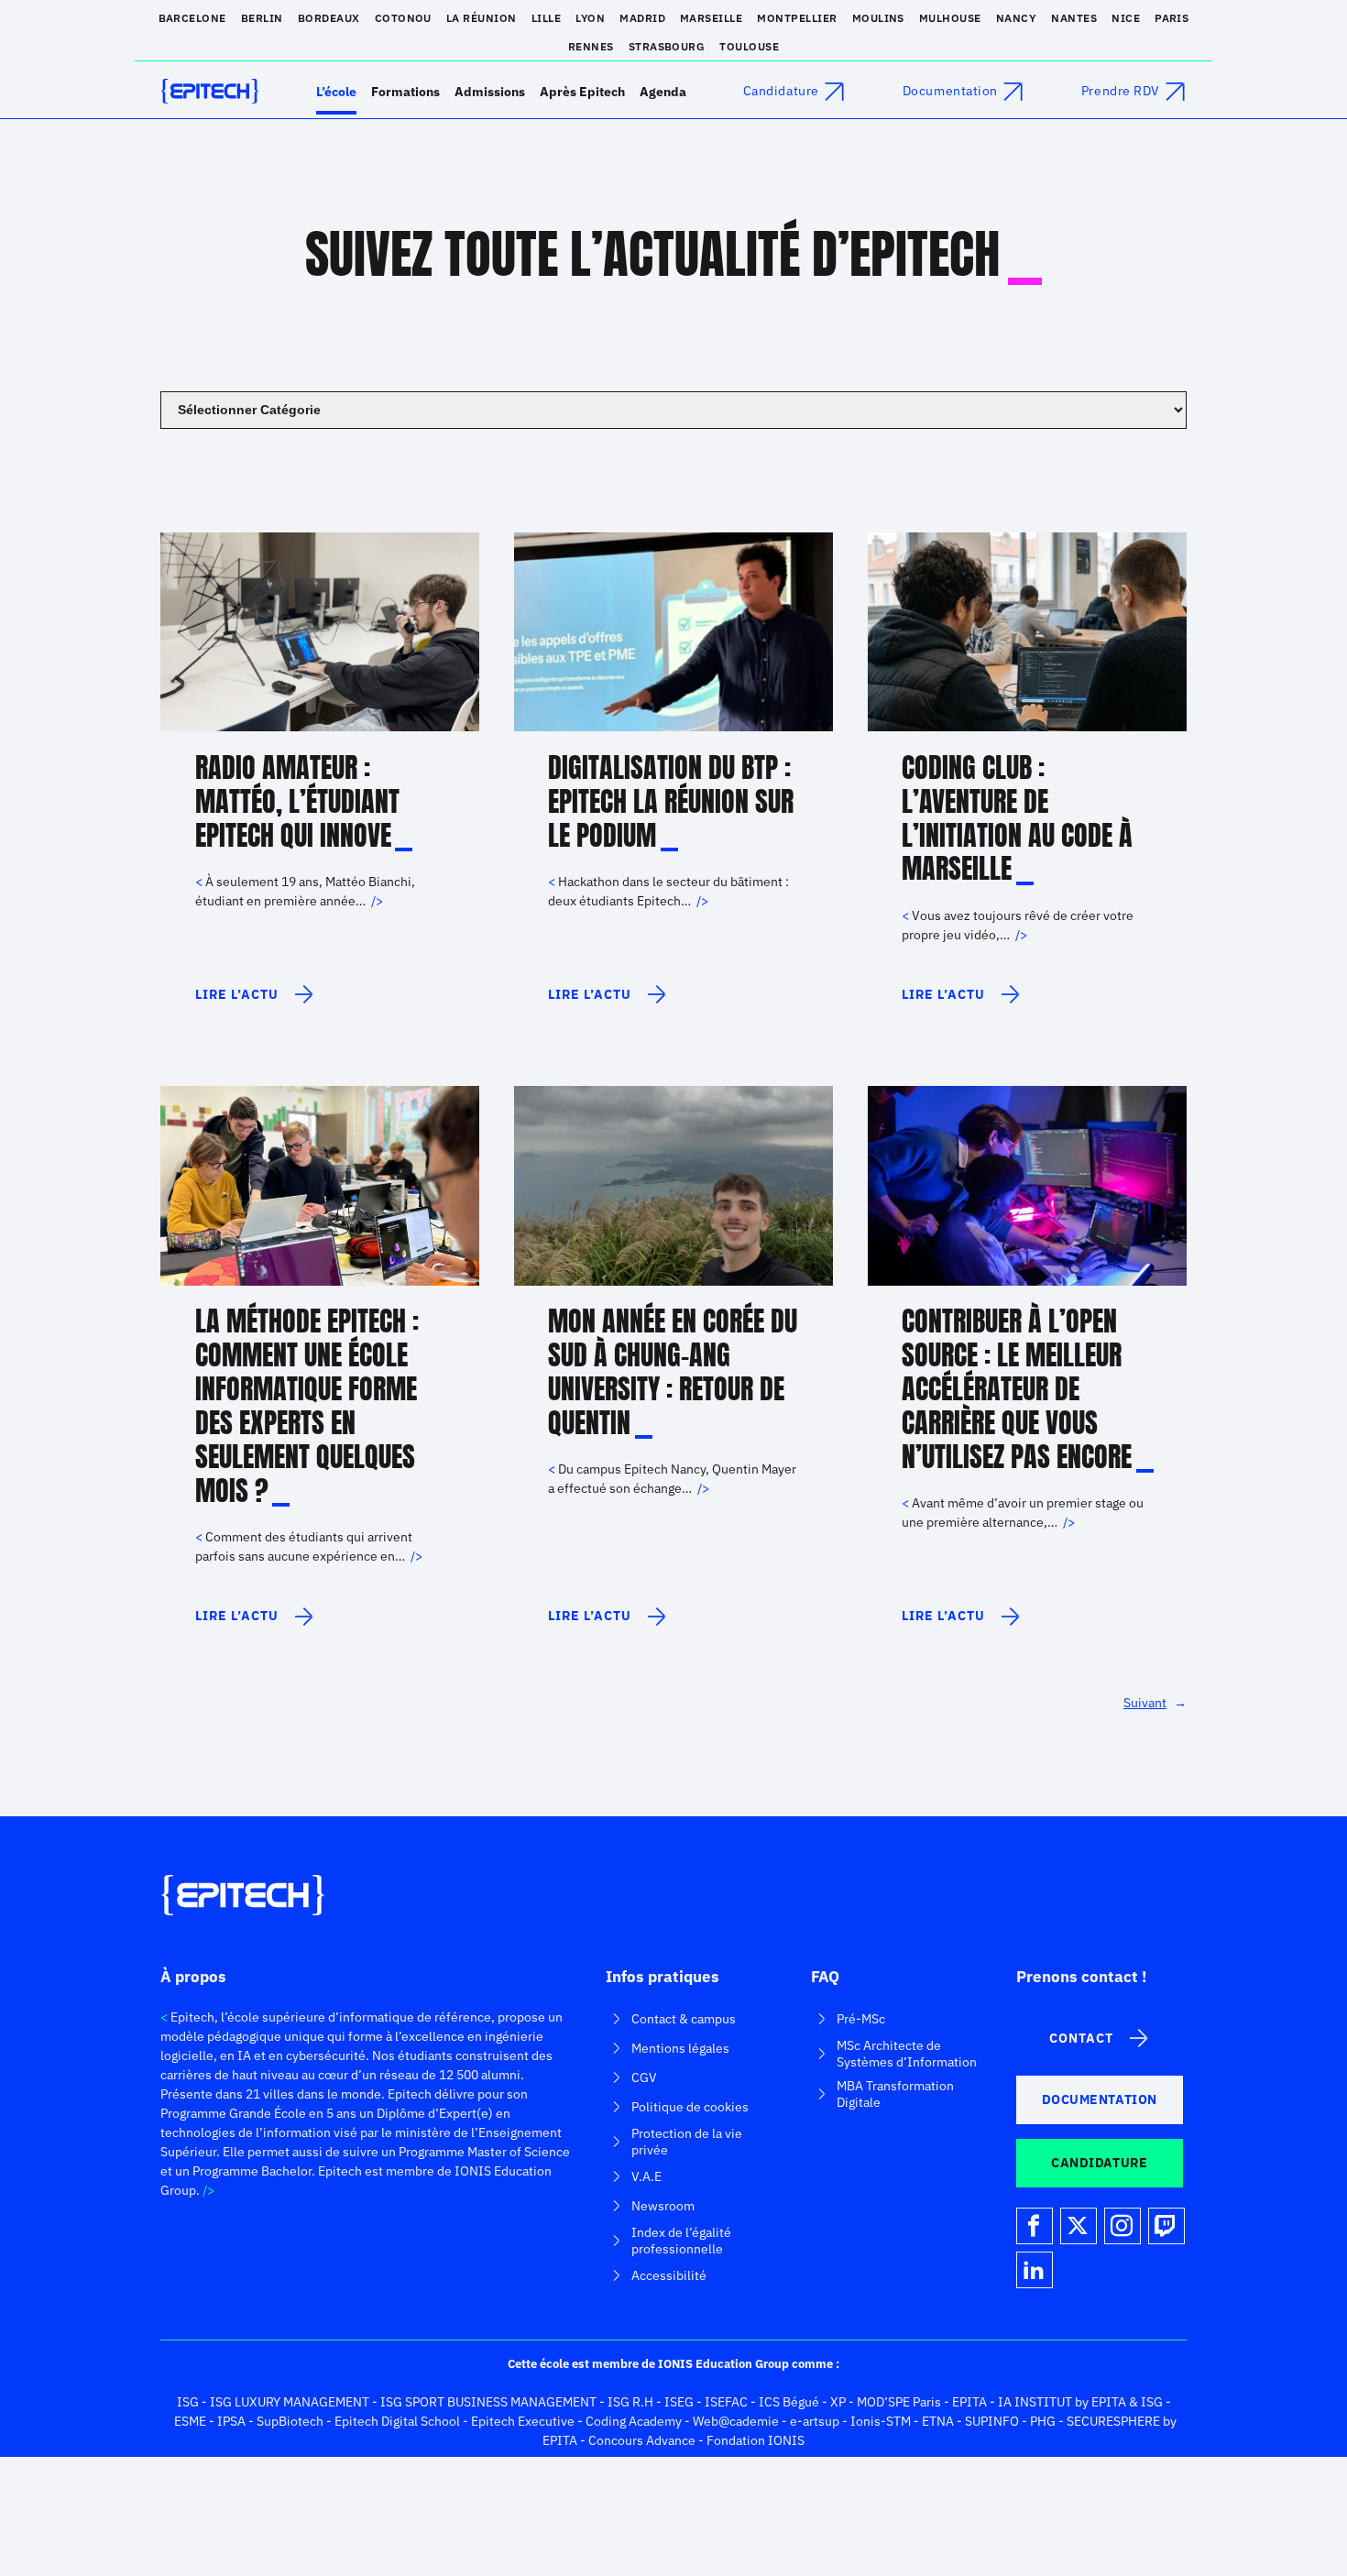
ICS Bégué (789, 2402)
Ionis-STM (881, 2421)
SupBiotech (290, 2421)
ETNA (938, 2421)
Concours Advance (642, 2440)
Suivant (1155, 1703)
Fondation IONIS (756, 2440)
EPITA (969, 2402)
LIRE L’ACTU (237, 1002)
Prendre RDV (1121, 91)
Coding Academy (634, 2421)
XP (838, 2402)
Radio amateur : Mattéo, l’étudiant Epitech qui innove (297, 802)
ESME (190, 2421)
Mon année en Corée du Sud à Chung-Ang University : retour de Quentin (673, 1373)
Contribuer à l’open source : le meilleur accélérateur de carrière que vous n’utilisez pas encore (1017, 1389)
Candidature (781, 91)
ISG (188, 2402)
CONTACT (1081, 2038)
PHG (1043, 2421)
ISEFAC (726, 2402)
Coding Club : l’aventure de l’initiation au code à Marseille (1017, 819)
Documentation (950, 91)
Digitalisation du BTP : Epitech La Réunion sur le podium (671, 802)
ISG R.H (630, 2402)
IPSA (231, 2421)
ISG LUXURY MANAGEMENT (290, 2402)
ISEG (679, 2402)
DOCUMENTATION (1100, 2099)
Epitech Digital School (397, 2421)
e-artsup (815, 2421)
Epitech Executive (523, 2421)
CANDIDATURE (1099, 2163)
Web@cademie (736, 2421)
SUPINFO (992, 2421)
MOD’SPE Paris (899, 2402)
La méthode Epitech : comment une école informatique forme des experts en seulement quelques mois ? (307, 1406)
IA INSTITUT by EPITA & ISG (1080, 2402)
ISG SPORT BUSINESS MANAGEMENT (488, 2402)
